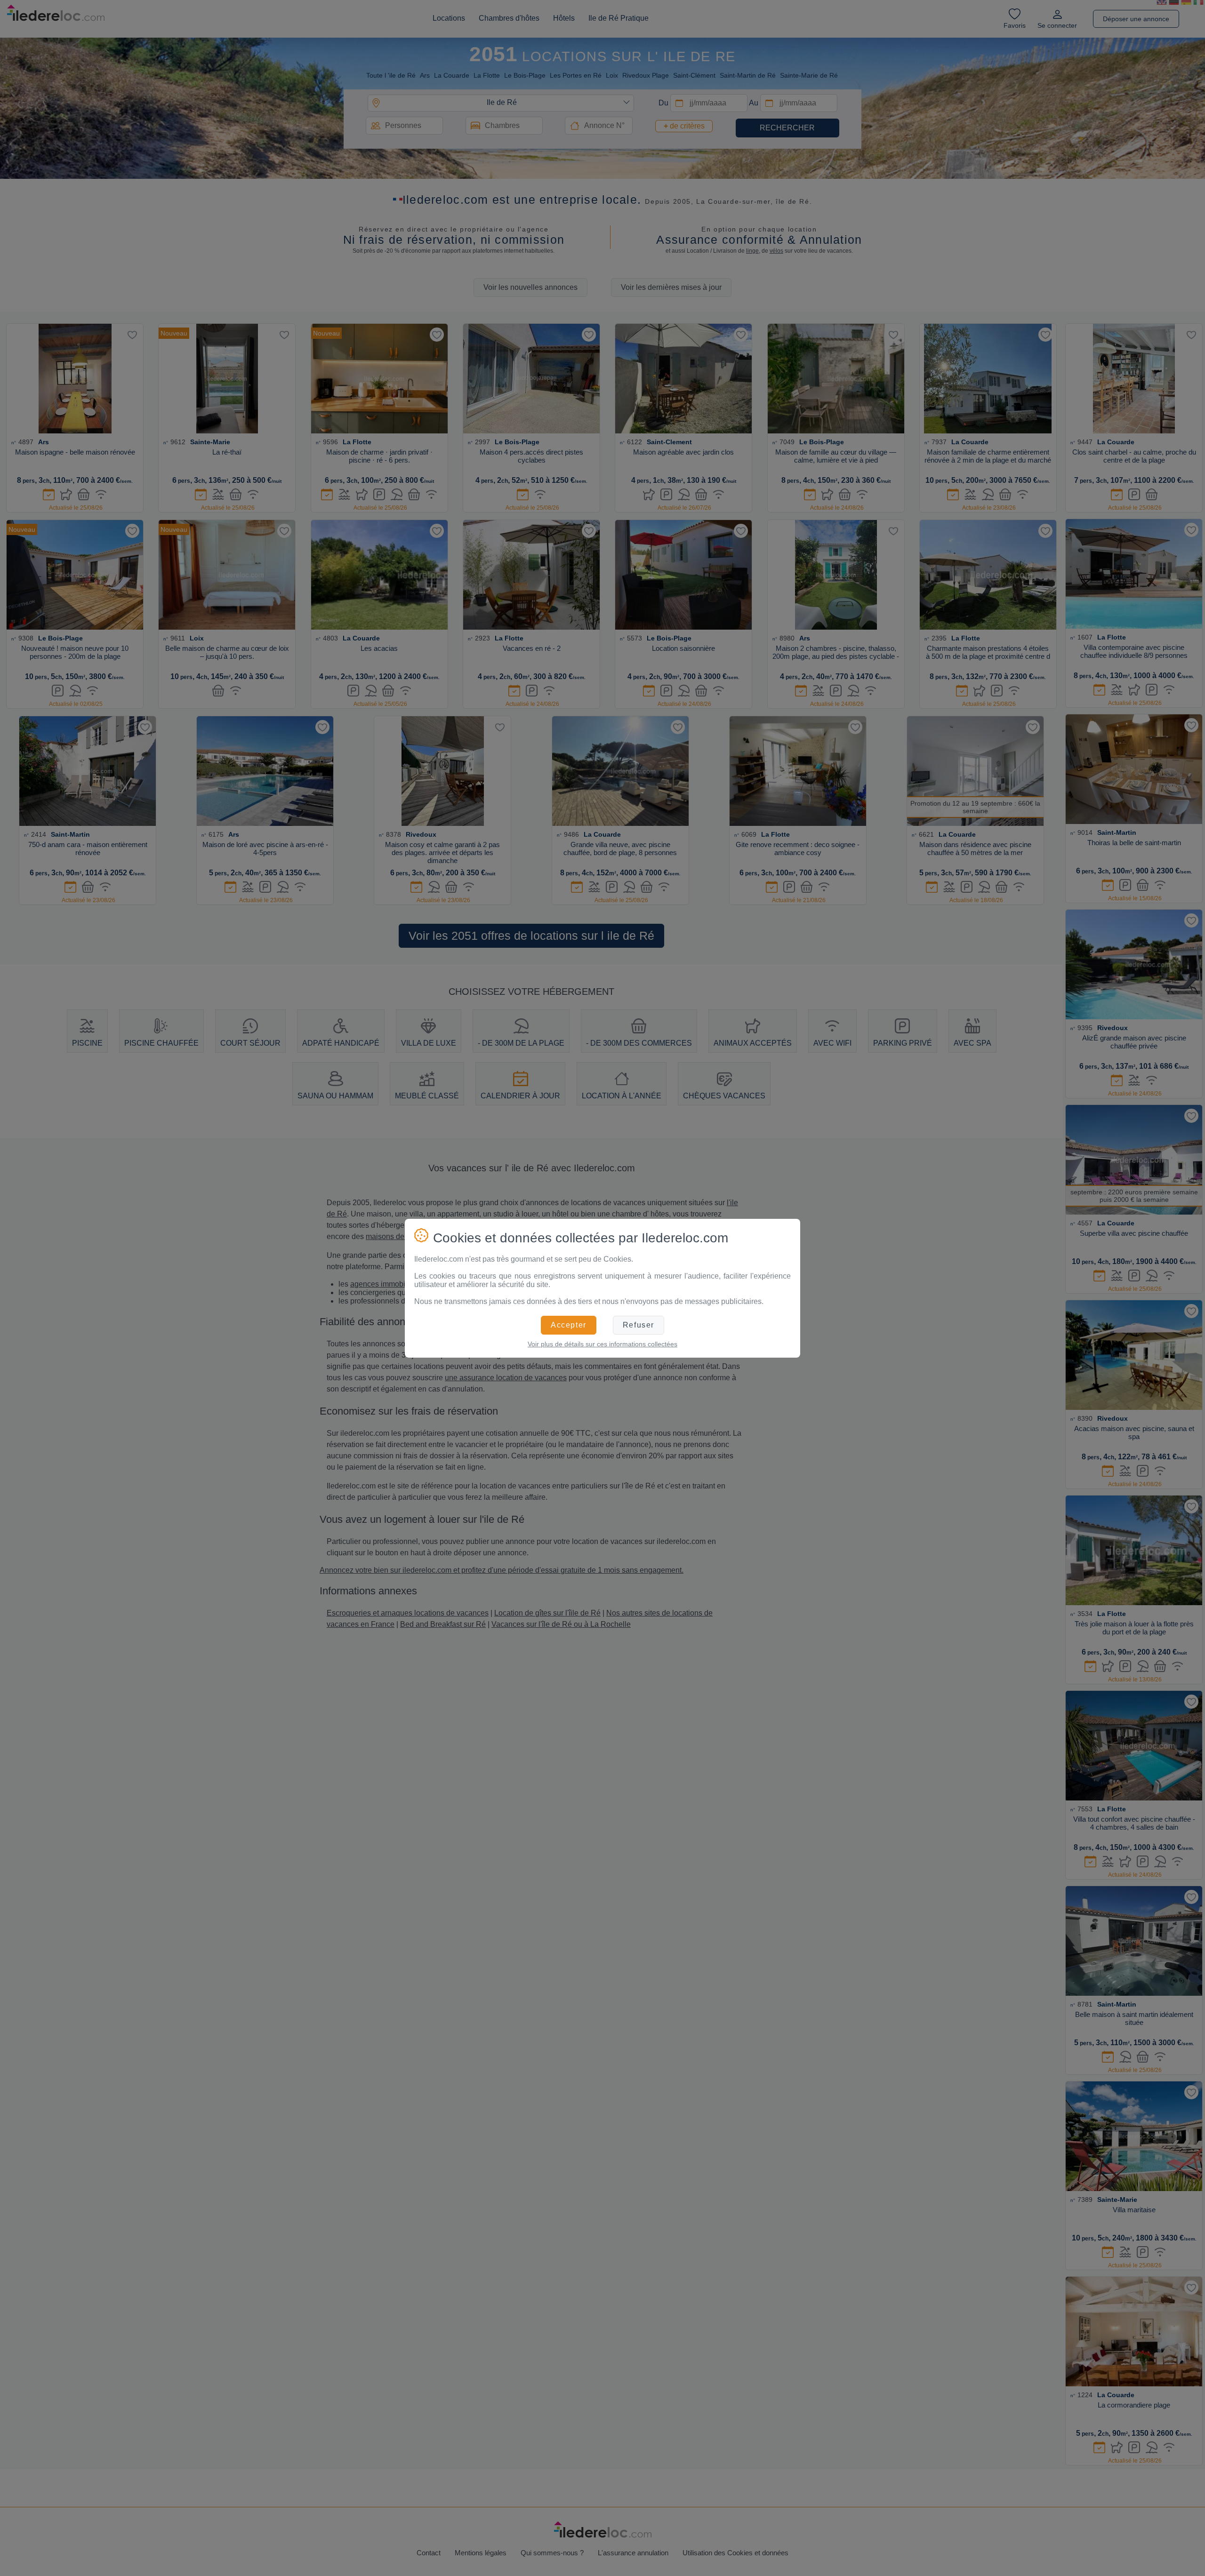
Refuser (639, 1325)
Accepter (569, 1325)
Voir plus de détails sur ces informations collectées (602, 1344)
